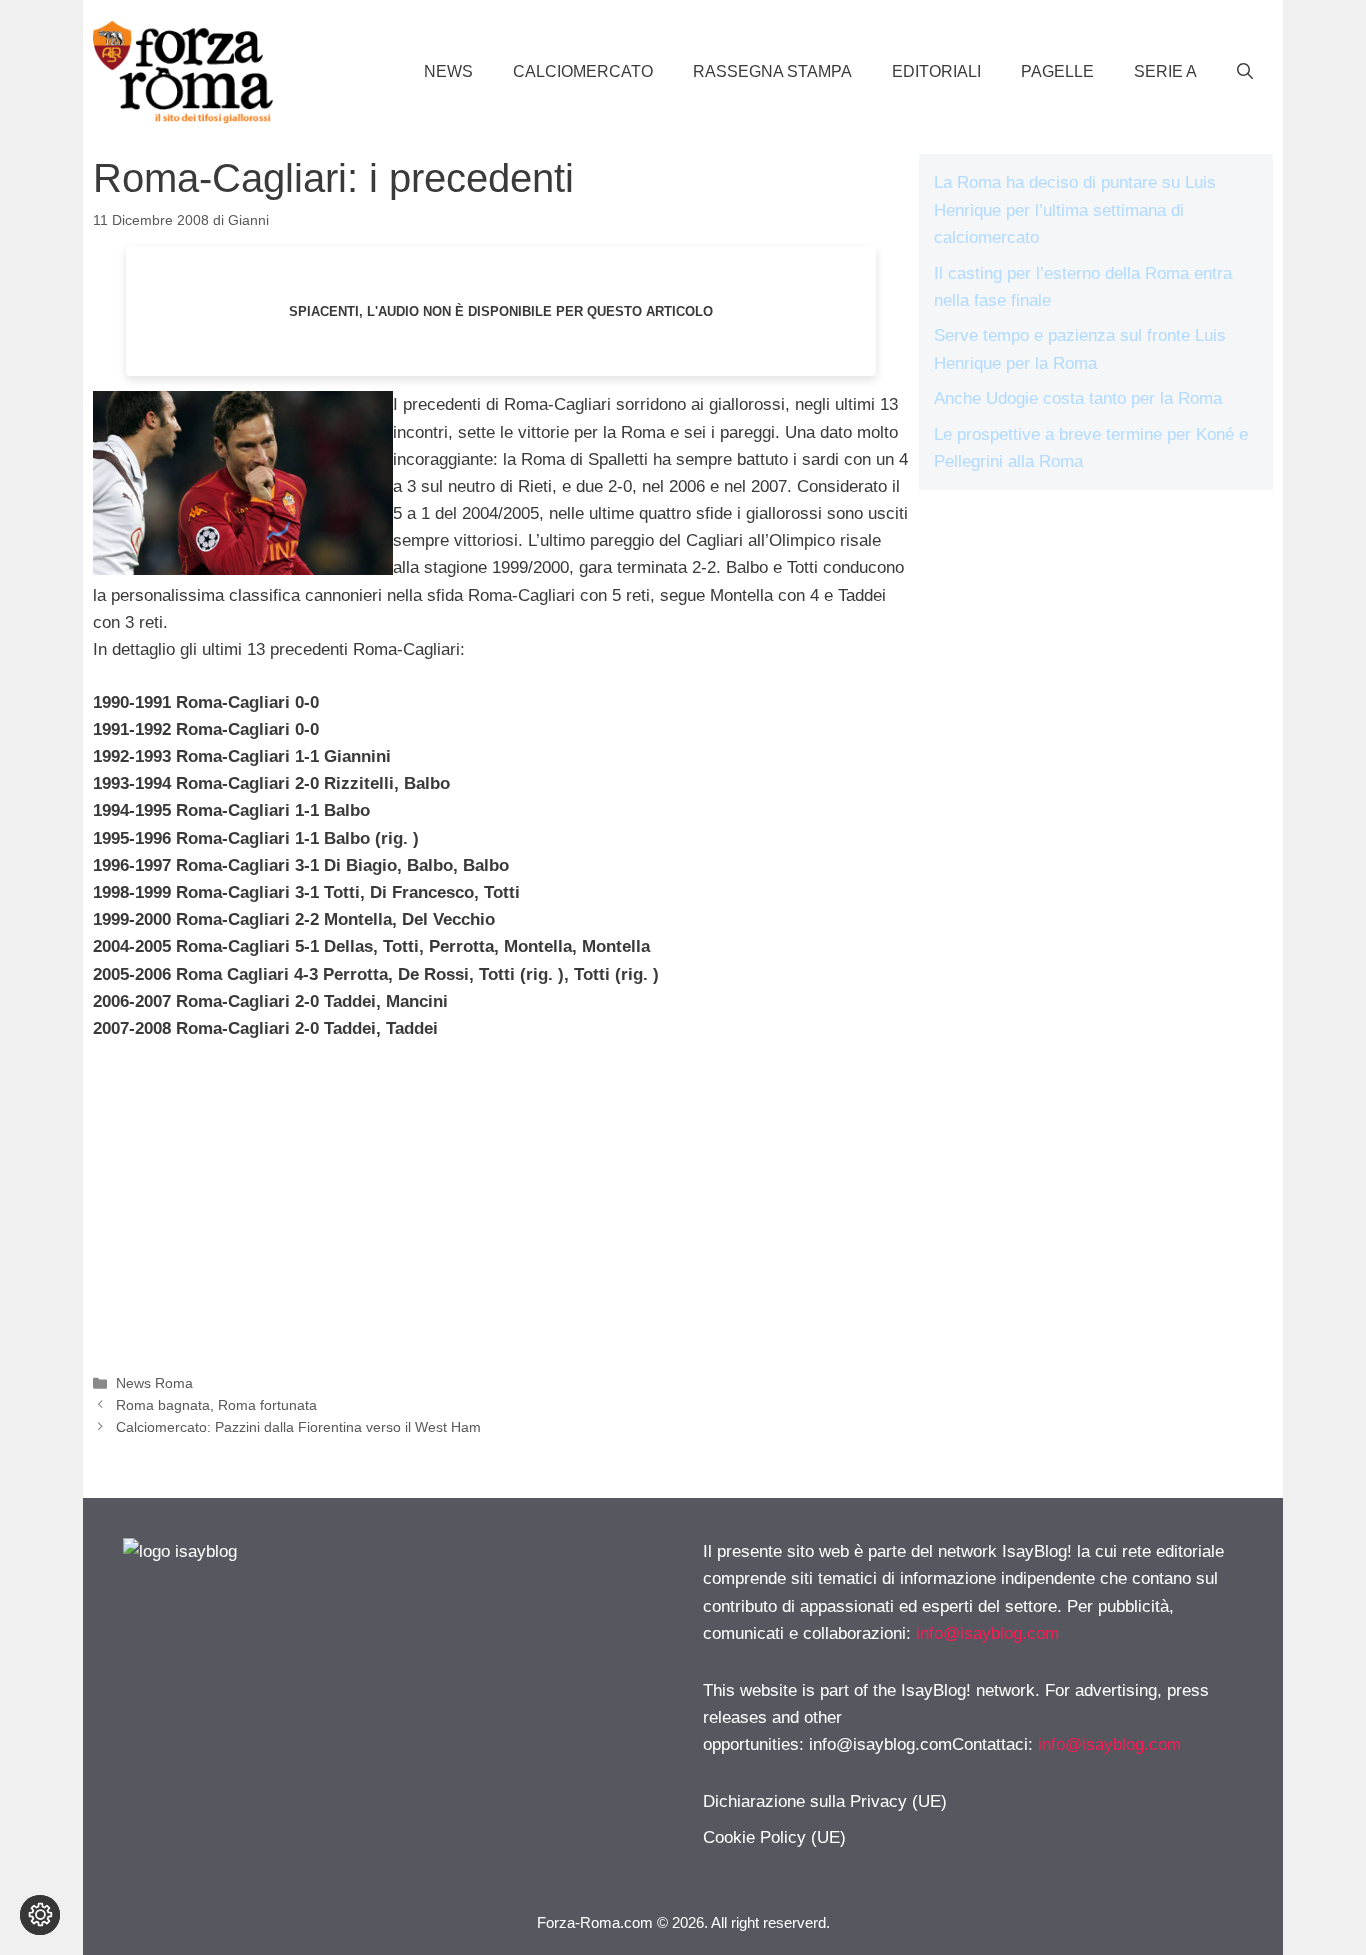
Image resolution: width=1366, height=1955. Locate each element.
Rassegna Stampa (772, 71)
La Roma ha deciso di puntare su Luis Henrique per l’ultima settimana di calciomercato (1075, 209)
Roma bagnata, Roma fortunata (216, 1405)
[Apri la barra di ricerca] (1245, 72)
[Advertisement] (501, 1208)
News (448, 71)
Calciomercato (583, 71)
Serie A (1165, 71)
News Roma (154, 1383)
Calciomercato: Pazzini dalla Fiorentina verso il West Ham (298, 1427)
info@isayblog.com (987, 1633)
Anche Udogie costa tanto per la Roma (1078, 398)
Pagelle (1057, 71)
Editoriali (936, 71)
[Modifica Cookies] (40, 1915)
